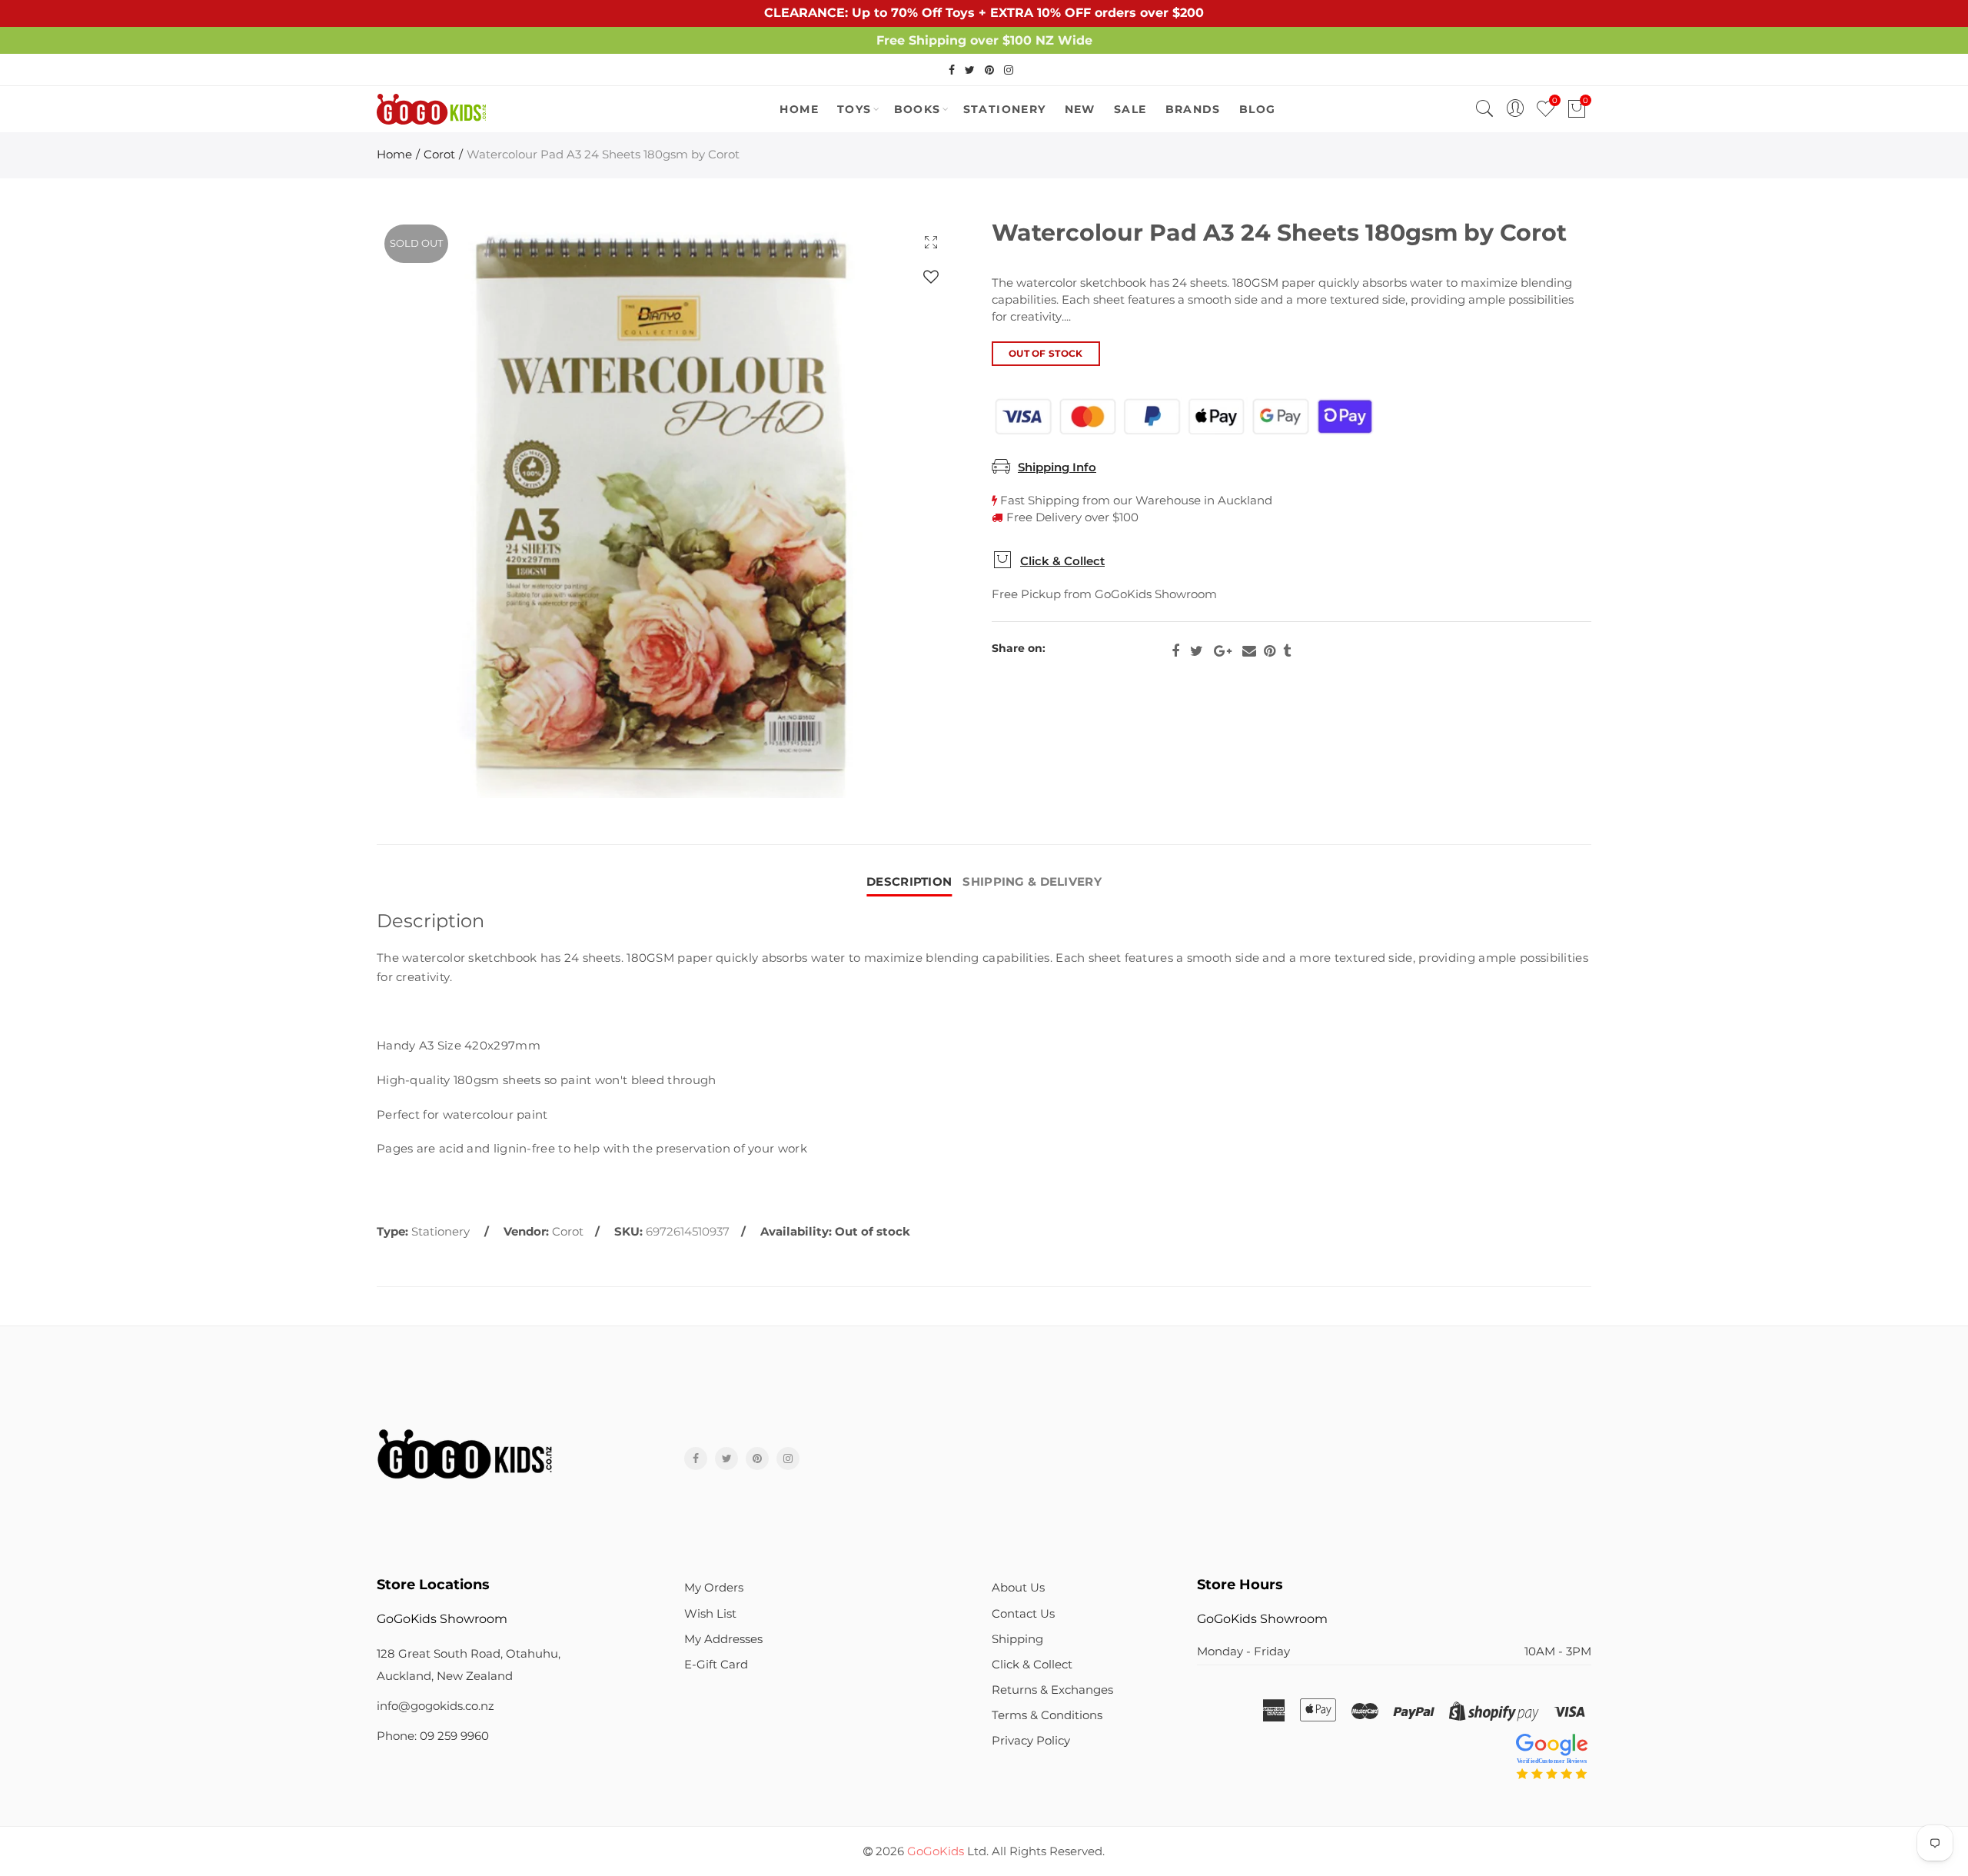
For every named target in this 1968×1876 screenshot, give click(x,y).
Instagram (788, 1459)
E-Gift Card (716, 1665)
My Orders (714, 1588)
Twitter (1197, 651)
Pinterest (1270, 651)
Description (909, 882)
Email (1249, 651)
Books (918, 109)
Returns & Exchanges (1052, 1690)
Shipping (1017, 1639)
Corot (439, 155)
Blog (1258, 109)
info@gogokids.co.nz (435, 1706)
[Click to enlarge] (931, 242)
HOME (799, 109)
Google (1223, 651)
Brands (1193, 109)
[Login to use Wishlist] (931, 276)
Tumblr (1287, 651)
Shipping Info (1057, 467)
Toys (854, 109)
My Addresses (723, 1639)
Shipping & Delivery (1032, 882)
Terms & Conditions (1047, 1715)
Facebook (1175, 651)
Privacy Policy (1031, 1741)
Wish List (710, 1614)
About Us (1018, 1588)
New (1080, 109)
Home (394, 155)
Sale (1130, 109)
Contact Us (1023, 1614)
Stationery (1005, 109)
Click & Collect (1062, 561)
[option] (667, 507)
